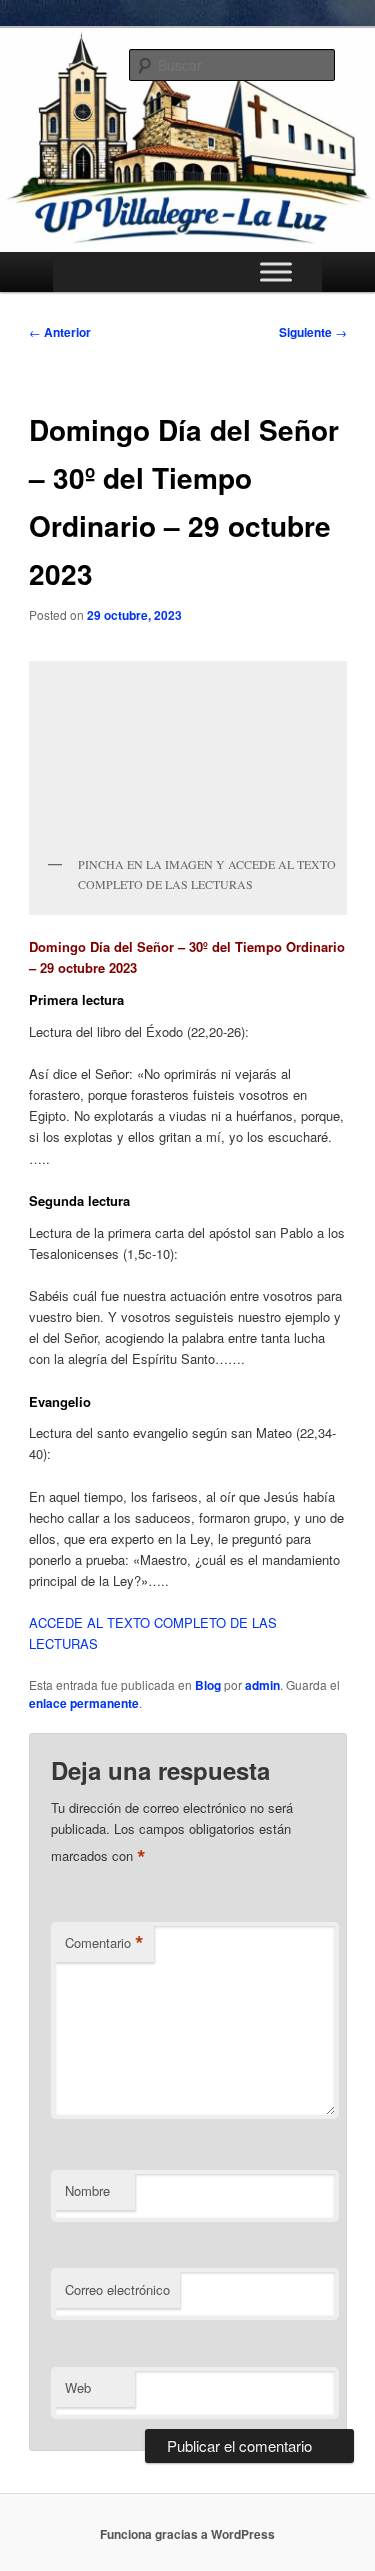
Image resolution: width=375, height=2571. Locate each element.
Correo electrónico (117, 2289)
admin (262, 1685)
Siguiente (313, 332)
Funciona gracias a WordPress (187, 2534)
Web (78, 2387)
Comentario (104, 1943)
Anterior (60, 332)
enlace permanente (84, 1703)
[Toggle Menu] (276, 271)
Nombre (87, 2190)
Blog (208, 1685)
